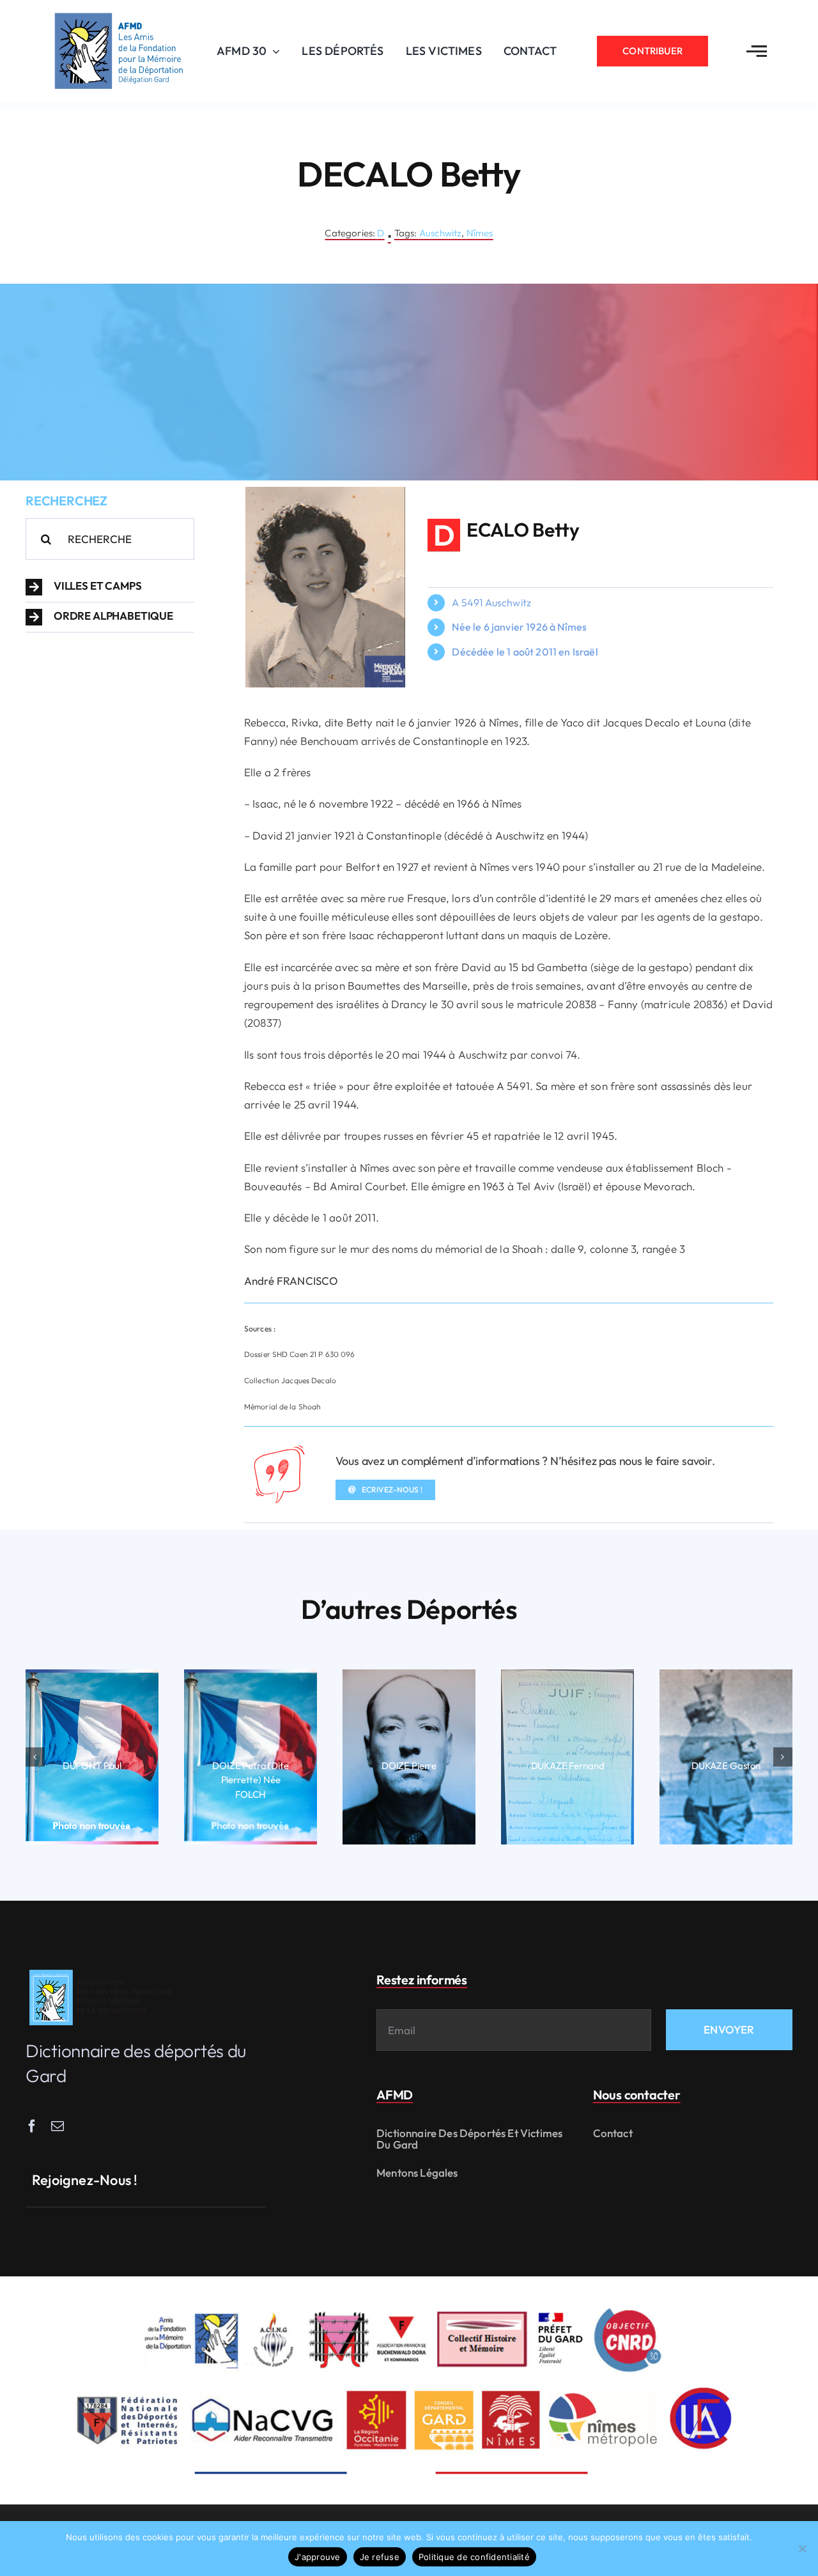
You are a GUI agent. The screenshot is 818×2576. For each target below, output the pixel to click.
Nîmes (480, 233)
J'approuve (318, 2557)
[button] (110, 587)
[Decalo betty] (325, 492)
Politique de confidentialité (474, 2557)
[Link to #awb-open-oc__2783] (757, 51)
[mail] (58, 2126)
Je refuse (380, 2557)
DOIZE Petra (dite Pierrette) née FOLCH (250, 1780)
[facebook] (32, 2126)
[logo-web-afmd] (103, 1970)
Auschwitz (441, 233)
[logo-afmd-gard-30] (119, 13)
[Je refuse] (802, 2549)
